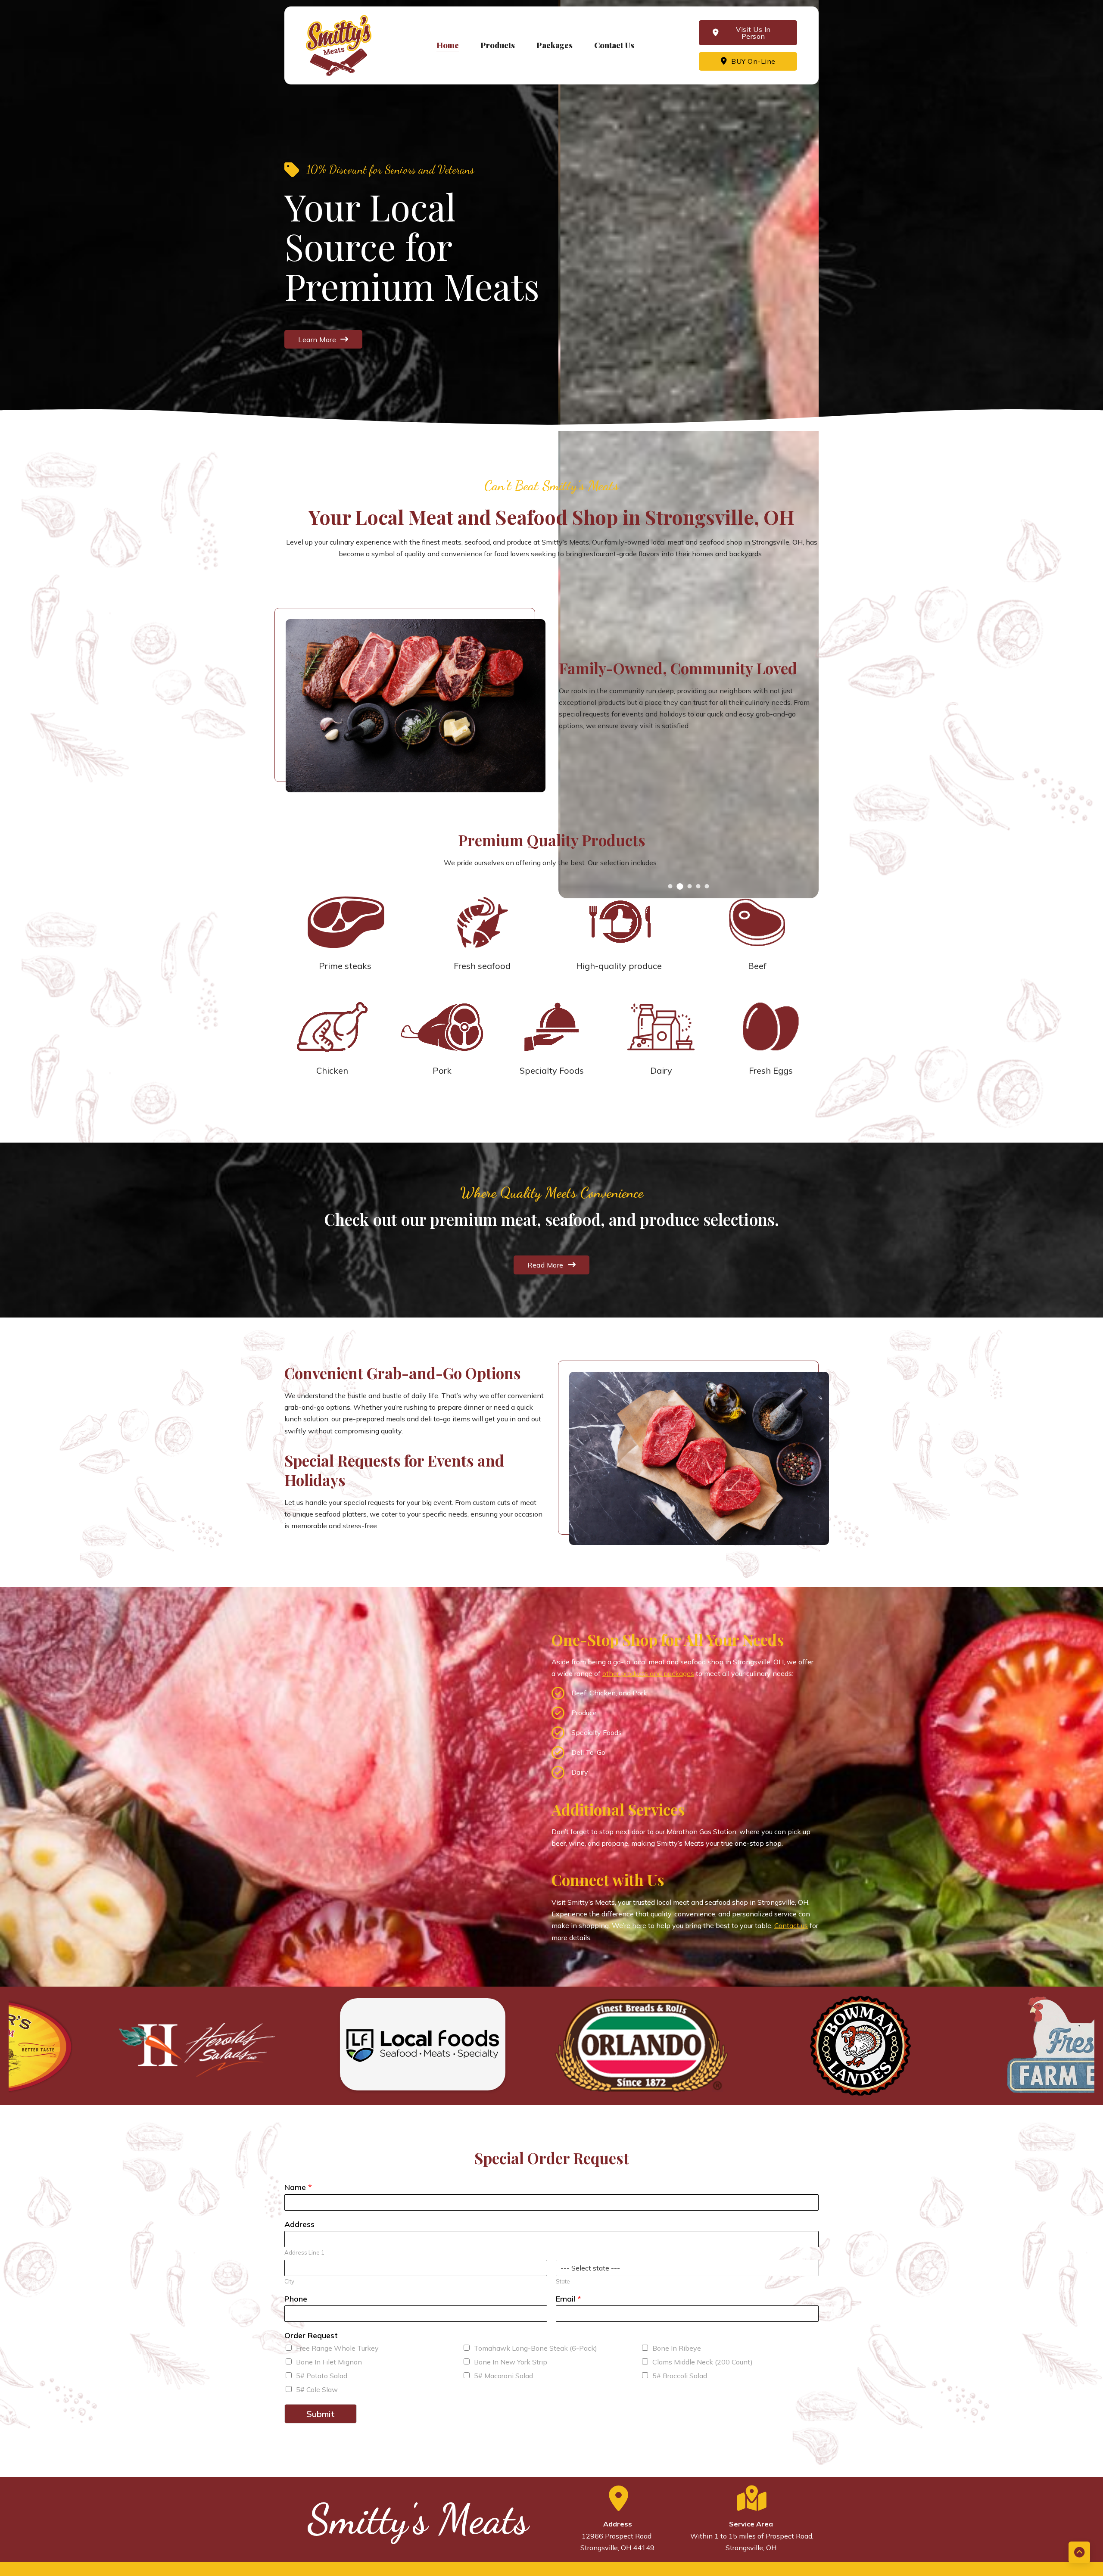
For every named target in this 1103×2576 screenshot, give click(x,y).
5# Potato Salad (322, 2376)
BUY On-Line (753, 61)
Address (299, 2224)
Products (498, 45)
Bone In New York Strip (511, 2362)
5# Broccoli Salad (680, 2376)
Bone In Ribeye (677, 2348)
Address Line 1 (304, 2252)
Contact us (791, 1925)
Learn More (317, 340)
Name (298, 2187)
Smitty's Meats (418, 2520)
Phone (296, 2299)
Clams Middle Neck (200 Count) (703, 2362)
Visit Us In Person (753, 33)
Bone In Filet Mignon (329, 2362)
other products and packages (648, 1673)
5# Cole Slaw (317, 2389)
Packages (555, 45)
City (289, 2281)
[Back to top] (1079, 2552)
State (563, 2281)
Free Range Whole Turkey (337, 2348)
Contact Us (614, 45)
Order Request (311, 2335)
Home (448, 45)
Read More (545, 1265)
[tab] (670, 886)
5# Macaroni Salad (503, 2376)
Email (569, 2299)
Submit (321, 2414)
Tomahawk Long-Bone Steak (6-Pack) (536, 2348)
